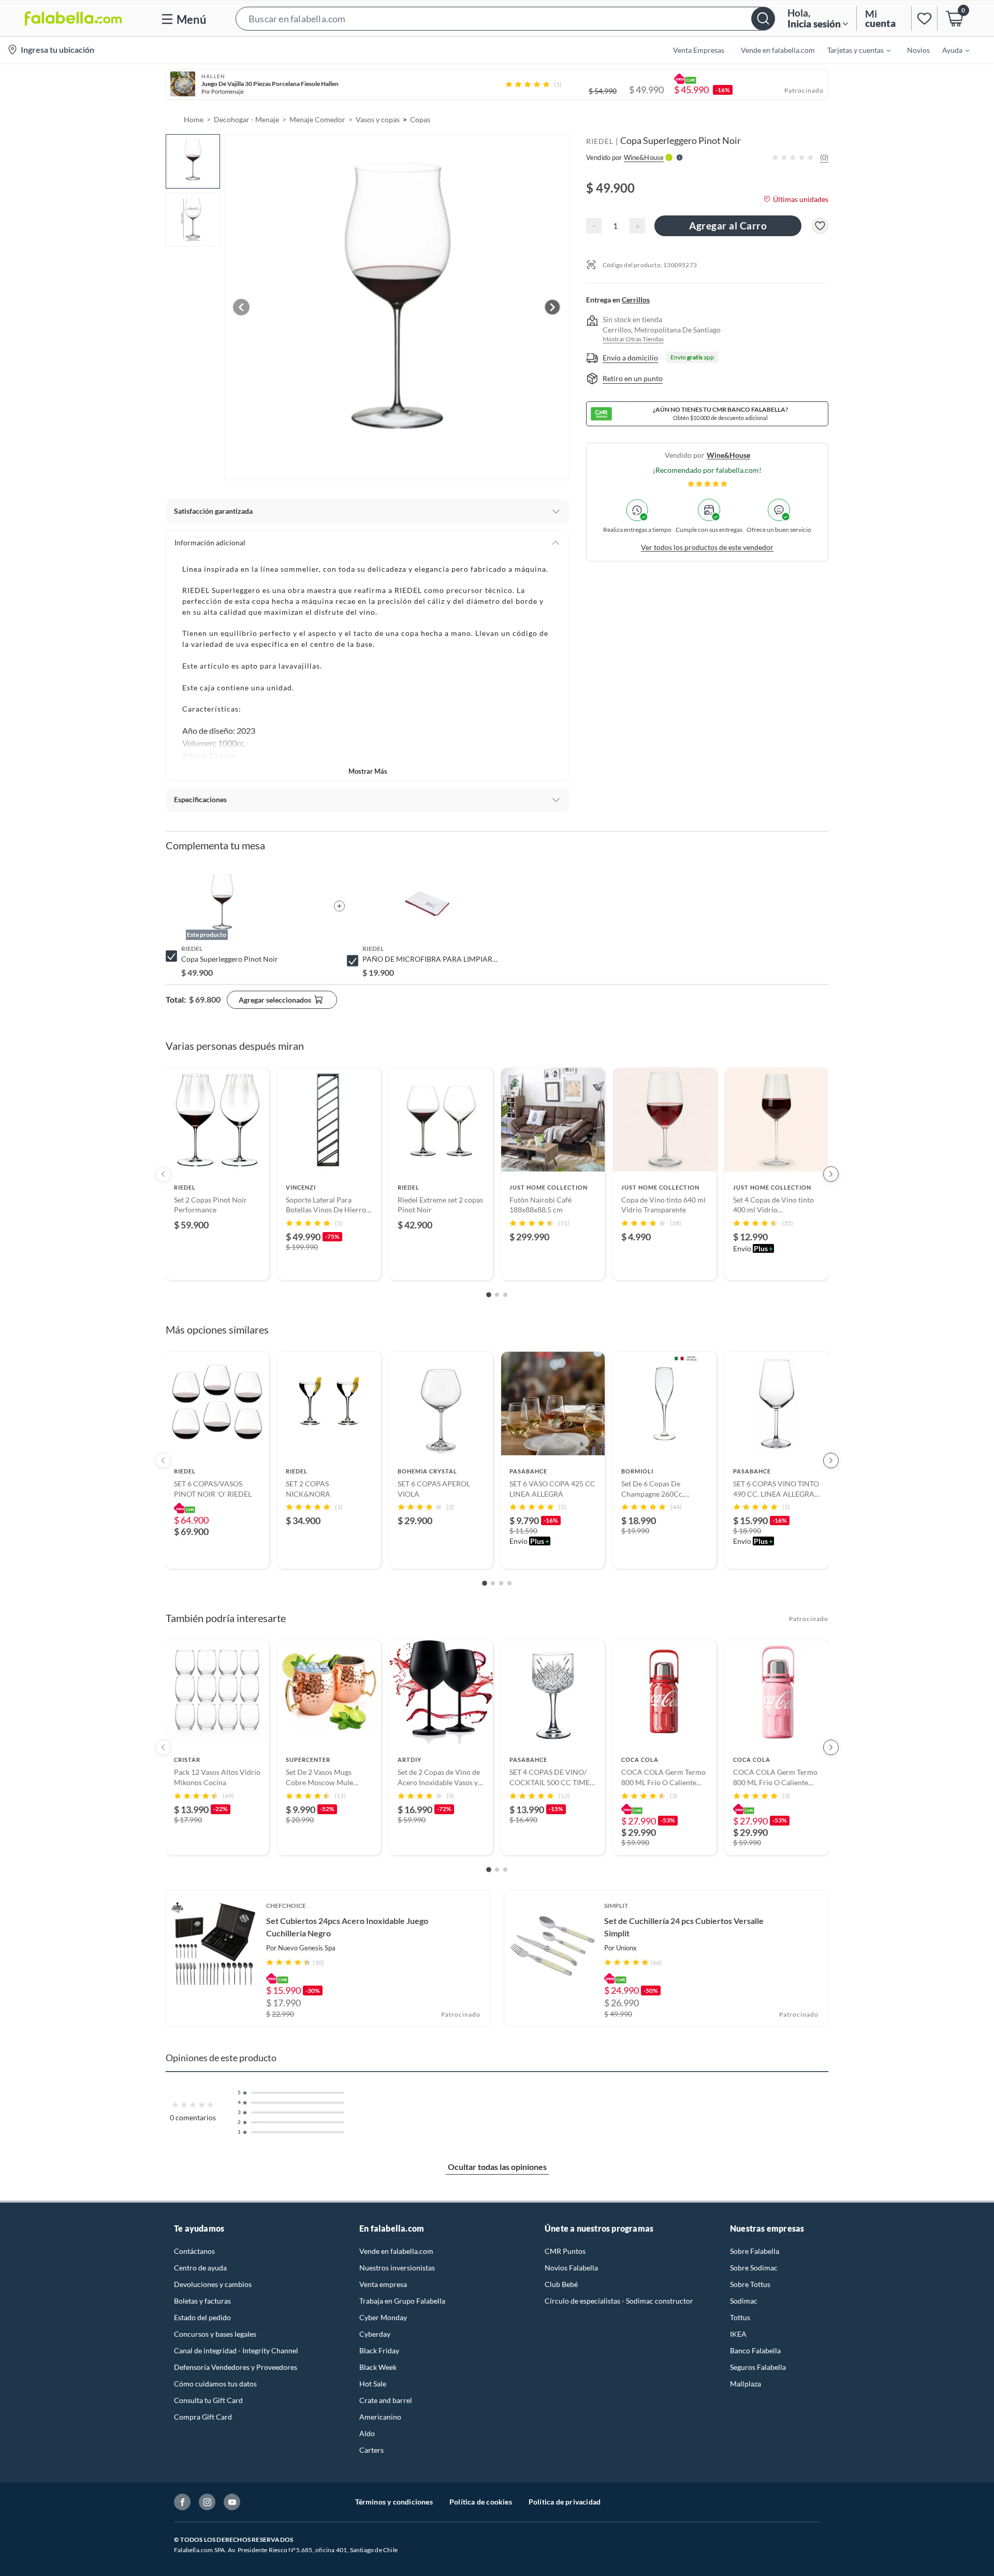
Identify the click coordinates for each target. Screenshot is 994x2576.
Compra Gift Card (203, 2417)
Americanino (380, 2417)
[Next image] (552, 307)
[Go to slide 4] (509, 1583)
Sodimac (744, 2301)
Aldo (367, 2433)
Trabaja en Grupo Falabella (402, 2301)
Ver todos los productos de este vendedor (707, 547)
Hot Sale (373, 2384)
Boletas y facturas (202, 2301)
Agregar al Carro (728, 226)
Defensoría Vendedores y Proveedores (236, 2367)
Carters (371, 2450)
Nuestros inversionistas (397, 2268)
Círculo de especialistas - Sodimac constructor (619, 2301)
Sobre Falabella (755, 2251)
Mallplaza (745, 2384)
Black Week (378, 2367)
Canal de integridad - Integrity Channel (236, 2350)
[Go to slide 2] (497, 1295)
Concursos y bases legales (215, 2334)
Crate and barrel (386, 2400)
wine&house (728, 455)
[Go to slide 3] (505, 1295)
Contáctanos (194, 2251)
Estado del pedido (202, 2317)
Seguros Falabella (758, 2367)
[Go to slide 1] (489, 1295)
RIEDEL (600, 141)
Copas (420, 119)
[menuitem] (853, 50)
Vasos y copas (378, 119)
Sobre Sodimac (754, 2268)
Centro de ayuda (200, 2268)
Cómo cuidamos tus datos (215, 2384)
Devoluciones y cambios (213, 2284)
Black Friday (379, 2350)
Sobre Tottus (750, 2284)
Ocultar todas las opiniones (497, 2167)
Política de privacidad (565, 2502)
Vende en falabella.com (396, 2251)
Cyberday (375, 2334)
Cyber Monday (383, 2317)
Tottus (740, 2317)
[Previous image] (241, 307)
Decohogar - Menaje (246, 119)
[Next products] (831, 1174)
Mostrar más (368, 771)
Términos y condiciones (394, 2502)
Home (194, 119)
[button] (505, 18)
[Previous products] (163, 1174)
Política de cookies (481, 2502)
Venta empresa (383, 2284)
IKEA (738, 2334)
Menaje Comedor (317, 119)
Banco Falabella (755, 2350)
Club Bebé (561, 2284)
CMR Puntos (565, 2251)
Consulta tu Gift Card (208, 2400)
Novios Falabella (571, 2268)
